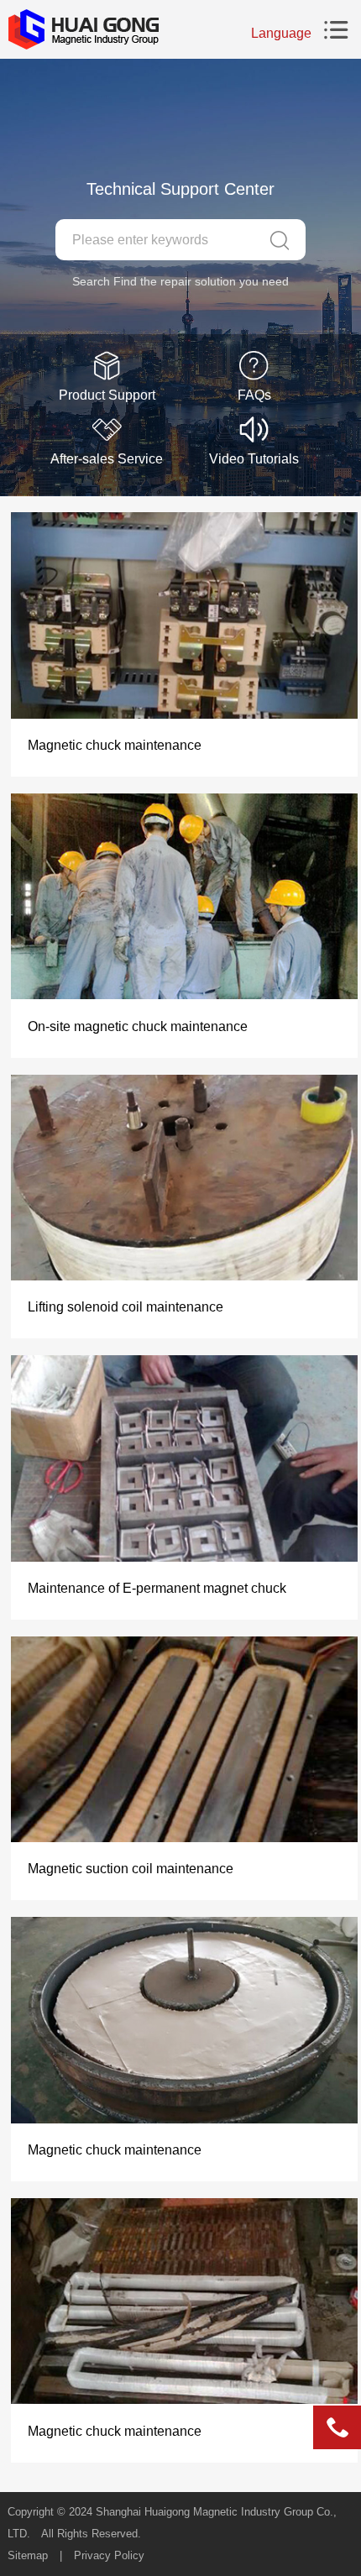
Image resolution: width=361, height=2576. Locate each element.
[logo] (83, 29)
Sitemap (28, 2555)
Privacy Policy (109, 2555)
